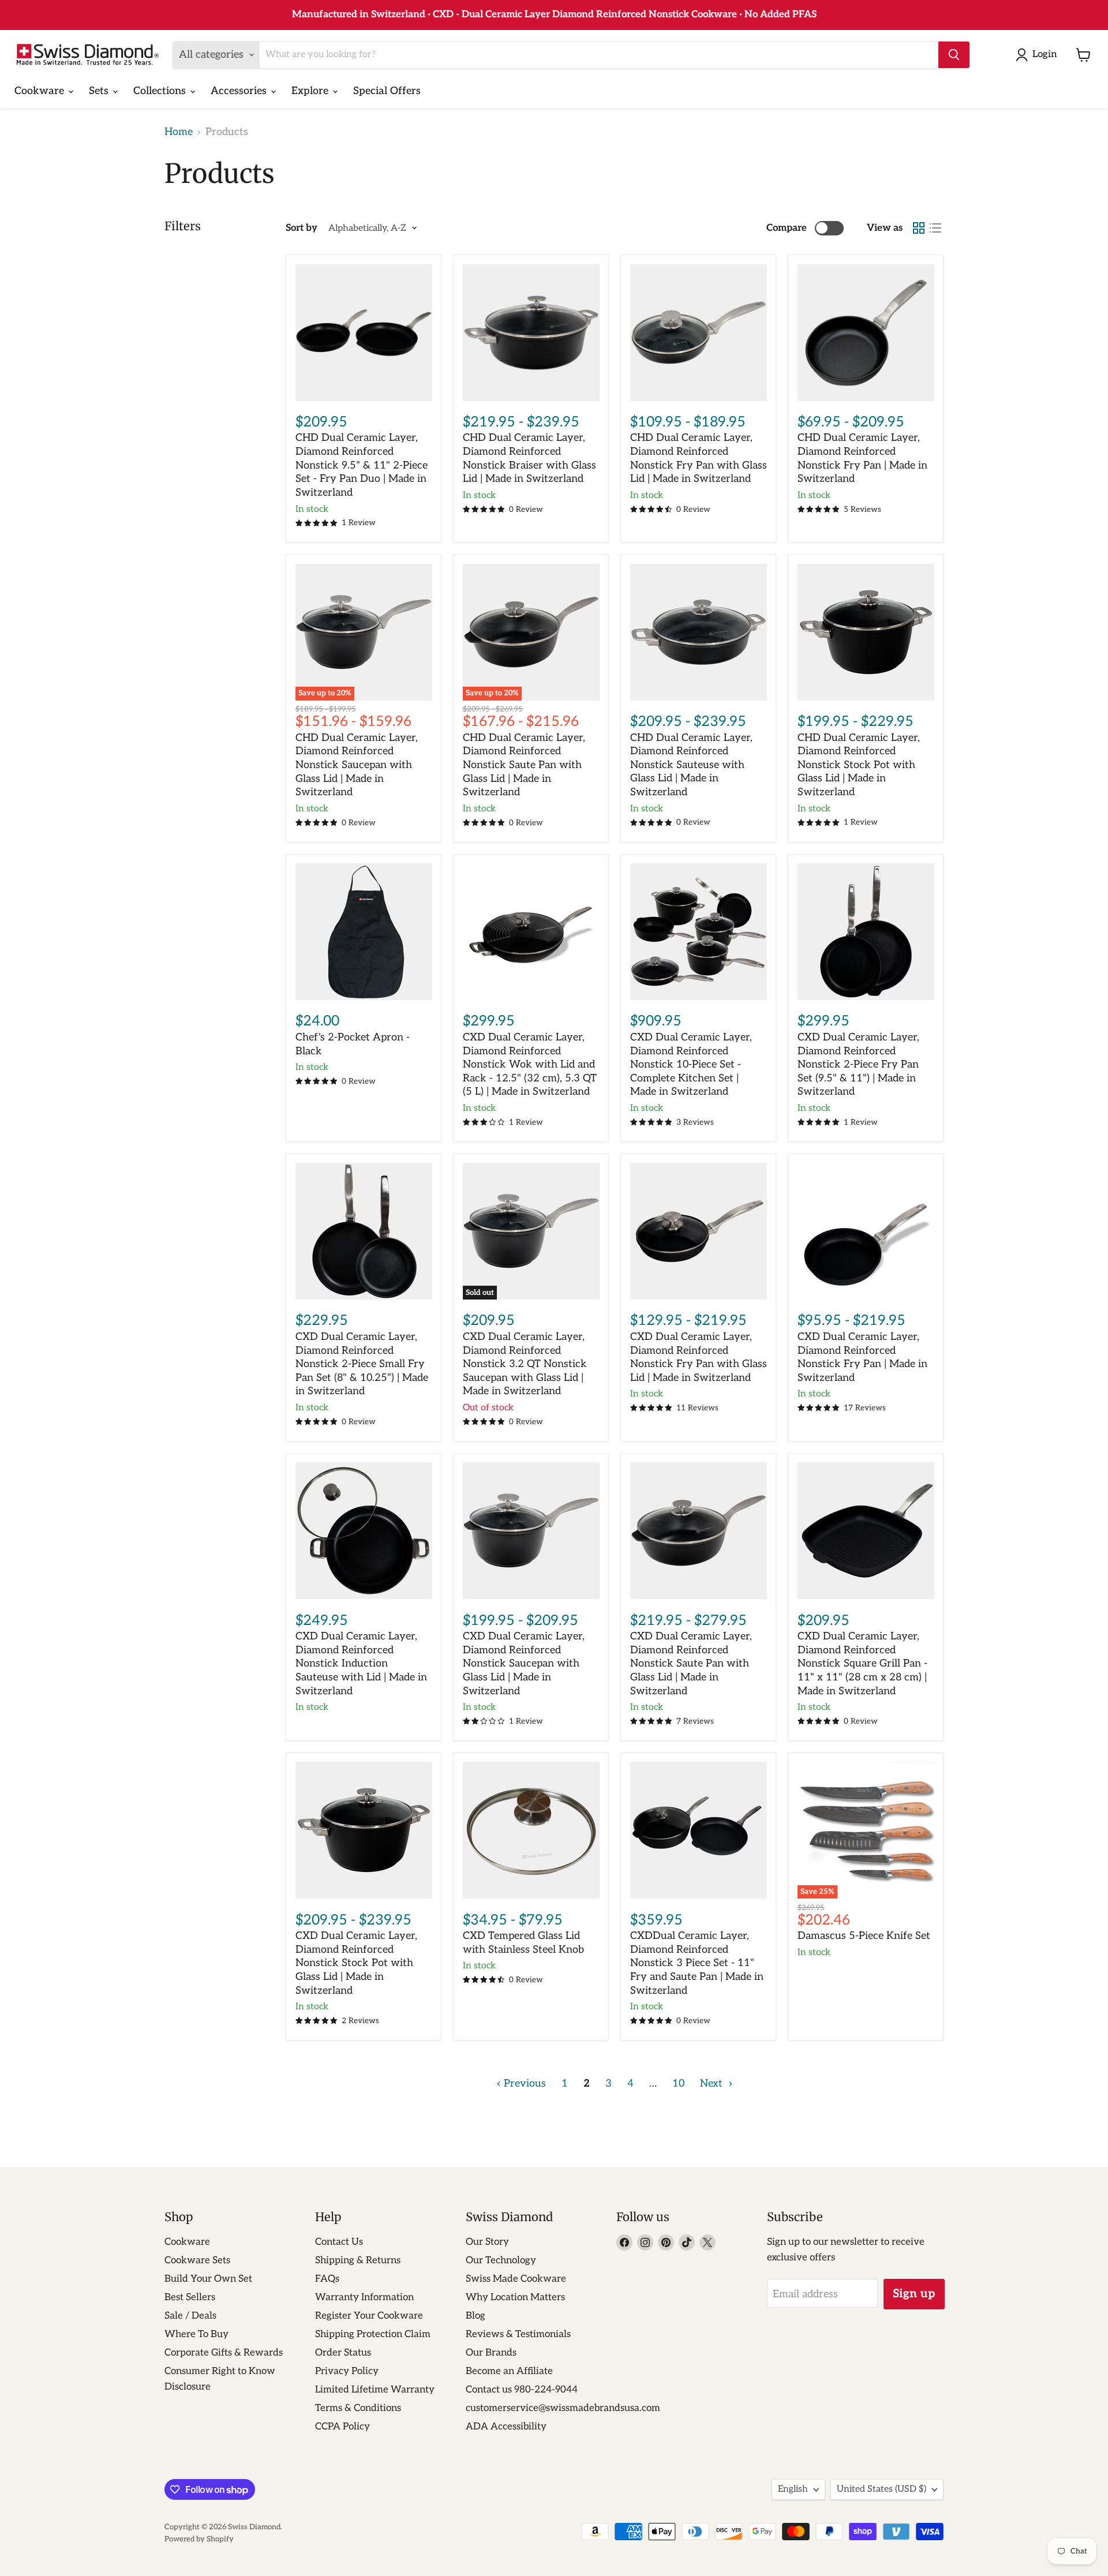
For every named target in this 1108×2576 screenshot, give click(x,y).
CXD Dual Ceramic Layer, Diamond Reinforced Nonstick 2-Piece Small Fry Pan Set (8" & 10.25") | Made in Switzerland (362, 1364)
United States (881, 2489)
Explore (311, 91)
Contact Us (339, 2242)
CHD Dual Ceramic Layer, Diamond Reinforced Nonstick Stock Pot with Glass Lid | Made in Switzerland (859, 765)
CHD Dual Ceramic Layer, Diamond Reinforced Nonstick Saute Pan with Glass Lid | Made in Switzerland (524, 765)
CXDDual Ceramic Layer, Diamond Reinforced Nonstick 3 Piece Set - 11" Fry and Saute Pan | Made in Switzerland (697, 1963)
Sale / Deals (190, 2316)
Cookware (41, 91)
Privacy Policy (347, 2371)
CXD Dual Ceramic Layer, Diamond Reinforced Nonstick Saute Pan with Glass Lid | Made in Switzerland (691, 1664)
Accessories (240, 91)
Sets (100, 91)
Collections (161, 91)
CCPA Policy (342, 2427)
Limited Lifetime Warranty (375, 2390)
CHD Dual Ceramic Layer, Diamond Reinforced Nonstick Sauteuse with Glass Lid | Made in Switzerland (691, 765)
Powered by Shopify (199, 2539)
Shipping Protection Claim (373, 2334)
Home (179, 132)
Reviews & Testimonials (518, 2334)
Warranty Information (364, 2297)
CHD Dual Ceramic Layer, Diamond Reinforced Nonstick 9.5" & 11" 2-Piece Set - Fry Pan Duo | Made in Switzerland (362, 465)
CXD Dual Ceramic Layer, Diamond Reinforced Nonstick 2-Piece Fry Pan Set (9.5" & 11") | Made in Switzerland (858, 1065)
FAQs (327, 2279)
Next (713, 2083)
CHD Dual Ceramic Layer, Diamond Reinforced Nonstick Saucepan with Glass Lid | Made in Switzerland (357, 765)
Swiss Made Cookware (516, 2279)
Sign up (914, 2294)
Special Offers (387, 91)
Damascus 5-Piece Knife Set (864, 1936)
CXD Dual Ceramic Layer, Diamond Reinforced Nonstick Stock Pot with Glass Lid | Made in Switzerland (356, 1963)
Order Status (343, 2353)
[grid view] (918, 228)
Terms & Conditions (358, 2408)
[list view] (935, 228)
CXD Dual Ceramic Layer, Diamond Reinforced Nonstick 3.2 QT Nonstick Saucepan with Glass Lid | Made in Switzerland (525, 1364)
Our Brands (491, 2353)
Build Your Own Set (208, 2279)
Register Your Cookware (369, 2316)
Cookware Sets (197, 2260)
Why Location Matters (515, 2297)
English (793, 2489)
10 (678, 2083)
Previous (523, 2083)
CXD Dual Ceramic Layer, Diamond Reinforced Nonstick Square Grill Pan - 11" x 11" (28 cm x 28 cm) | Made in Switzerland (862, 1664)
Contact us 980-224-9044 (522, 2390)
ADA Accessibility (506, 2427)
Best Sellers (190, 2297)
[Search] (954, 55)
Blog (476, 2316)
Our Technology (501, 2260)
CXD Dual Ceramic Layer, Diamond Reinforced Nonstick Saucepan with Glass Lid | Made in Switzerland (524, 1664)
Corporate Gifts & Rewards (224, 2353)
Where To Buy (196, 2334)
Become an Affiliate (509, 2371)
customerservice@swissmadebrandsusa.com (563, 2408)
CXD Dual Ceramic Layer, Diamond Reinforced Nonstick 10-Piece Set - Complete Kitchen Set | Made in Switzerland (691, 1065)
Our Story (487, 2242)
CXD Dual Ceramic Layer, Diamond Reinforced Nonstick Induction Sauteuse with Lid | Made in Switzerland (361, 1664)
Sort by (302, 228)
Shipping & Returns (358, 2260)
